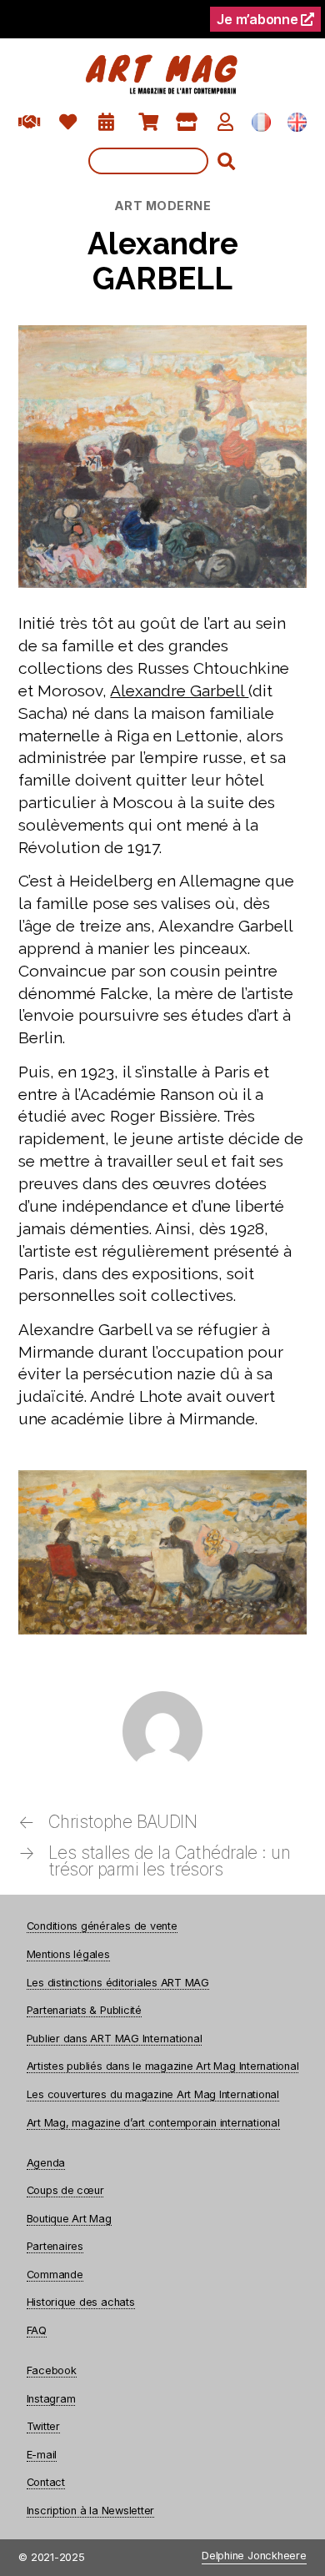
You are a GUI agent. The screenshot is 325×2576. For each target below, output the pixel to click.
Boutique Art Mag (69, 2219)
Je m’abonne (259, 19)
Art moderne (163, 206)
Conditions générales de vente (102, 1926)
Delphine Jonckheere (254, 2556)
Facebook (52, 2370)
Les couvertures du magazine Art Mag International (153, 2094)
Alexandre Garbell (179, 690)
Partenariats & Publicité (84, 2010)
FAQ (37, 2330)
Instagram (51, 2399)
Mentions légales (68, 1954)
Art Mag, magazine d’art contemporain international (153, 2123)
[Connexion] (225, 122)
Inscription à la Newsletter (91, 2511)
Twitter (43, 2426)
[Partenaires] (30, 122)
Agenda (46, 2163)
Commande (55, 2275)
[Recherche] (163, 161)
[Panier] (149, 122)
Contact (46, 2482)
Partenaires (55, 2246)
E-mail (42, 2455)
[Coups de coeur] (68, 122)
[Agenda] (106, 122)
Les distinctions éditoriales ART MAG (118, 1983)
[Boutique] (187, 122)
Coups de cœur (65, 2190)
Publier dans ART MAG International (115, 2039)
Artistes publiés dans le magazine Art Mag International (163, 2066)
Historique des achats (81, 2302)
